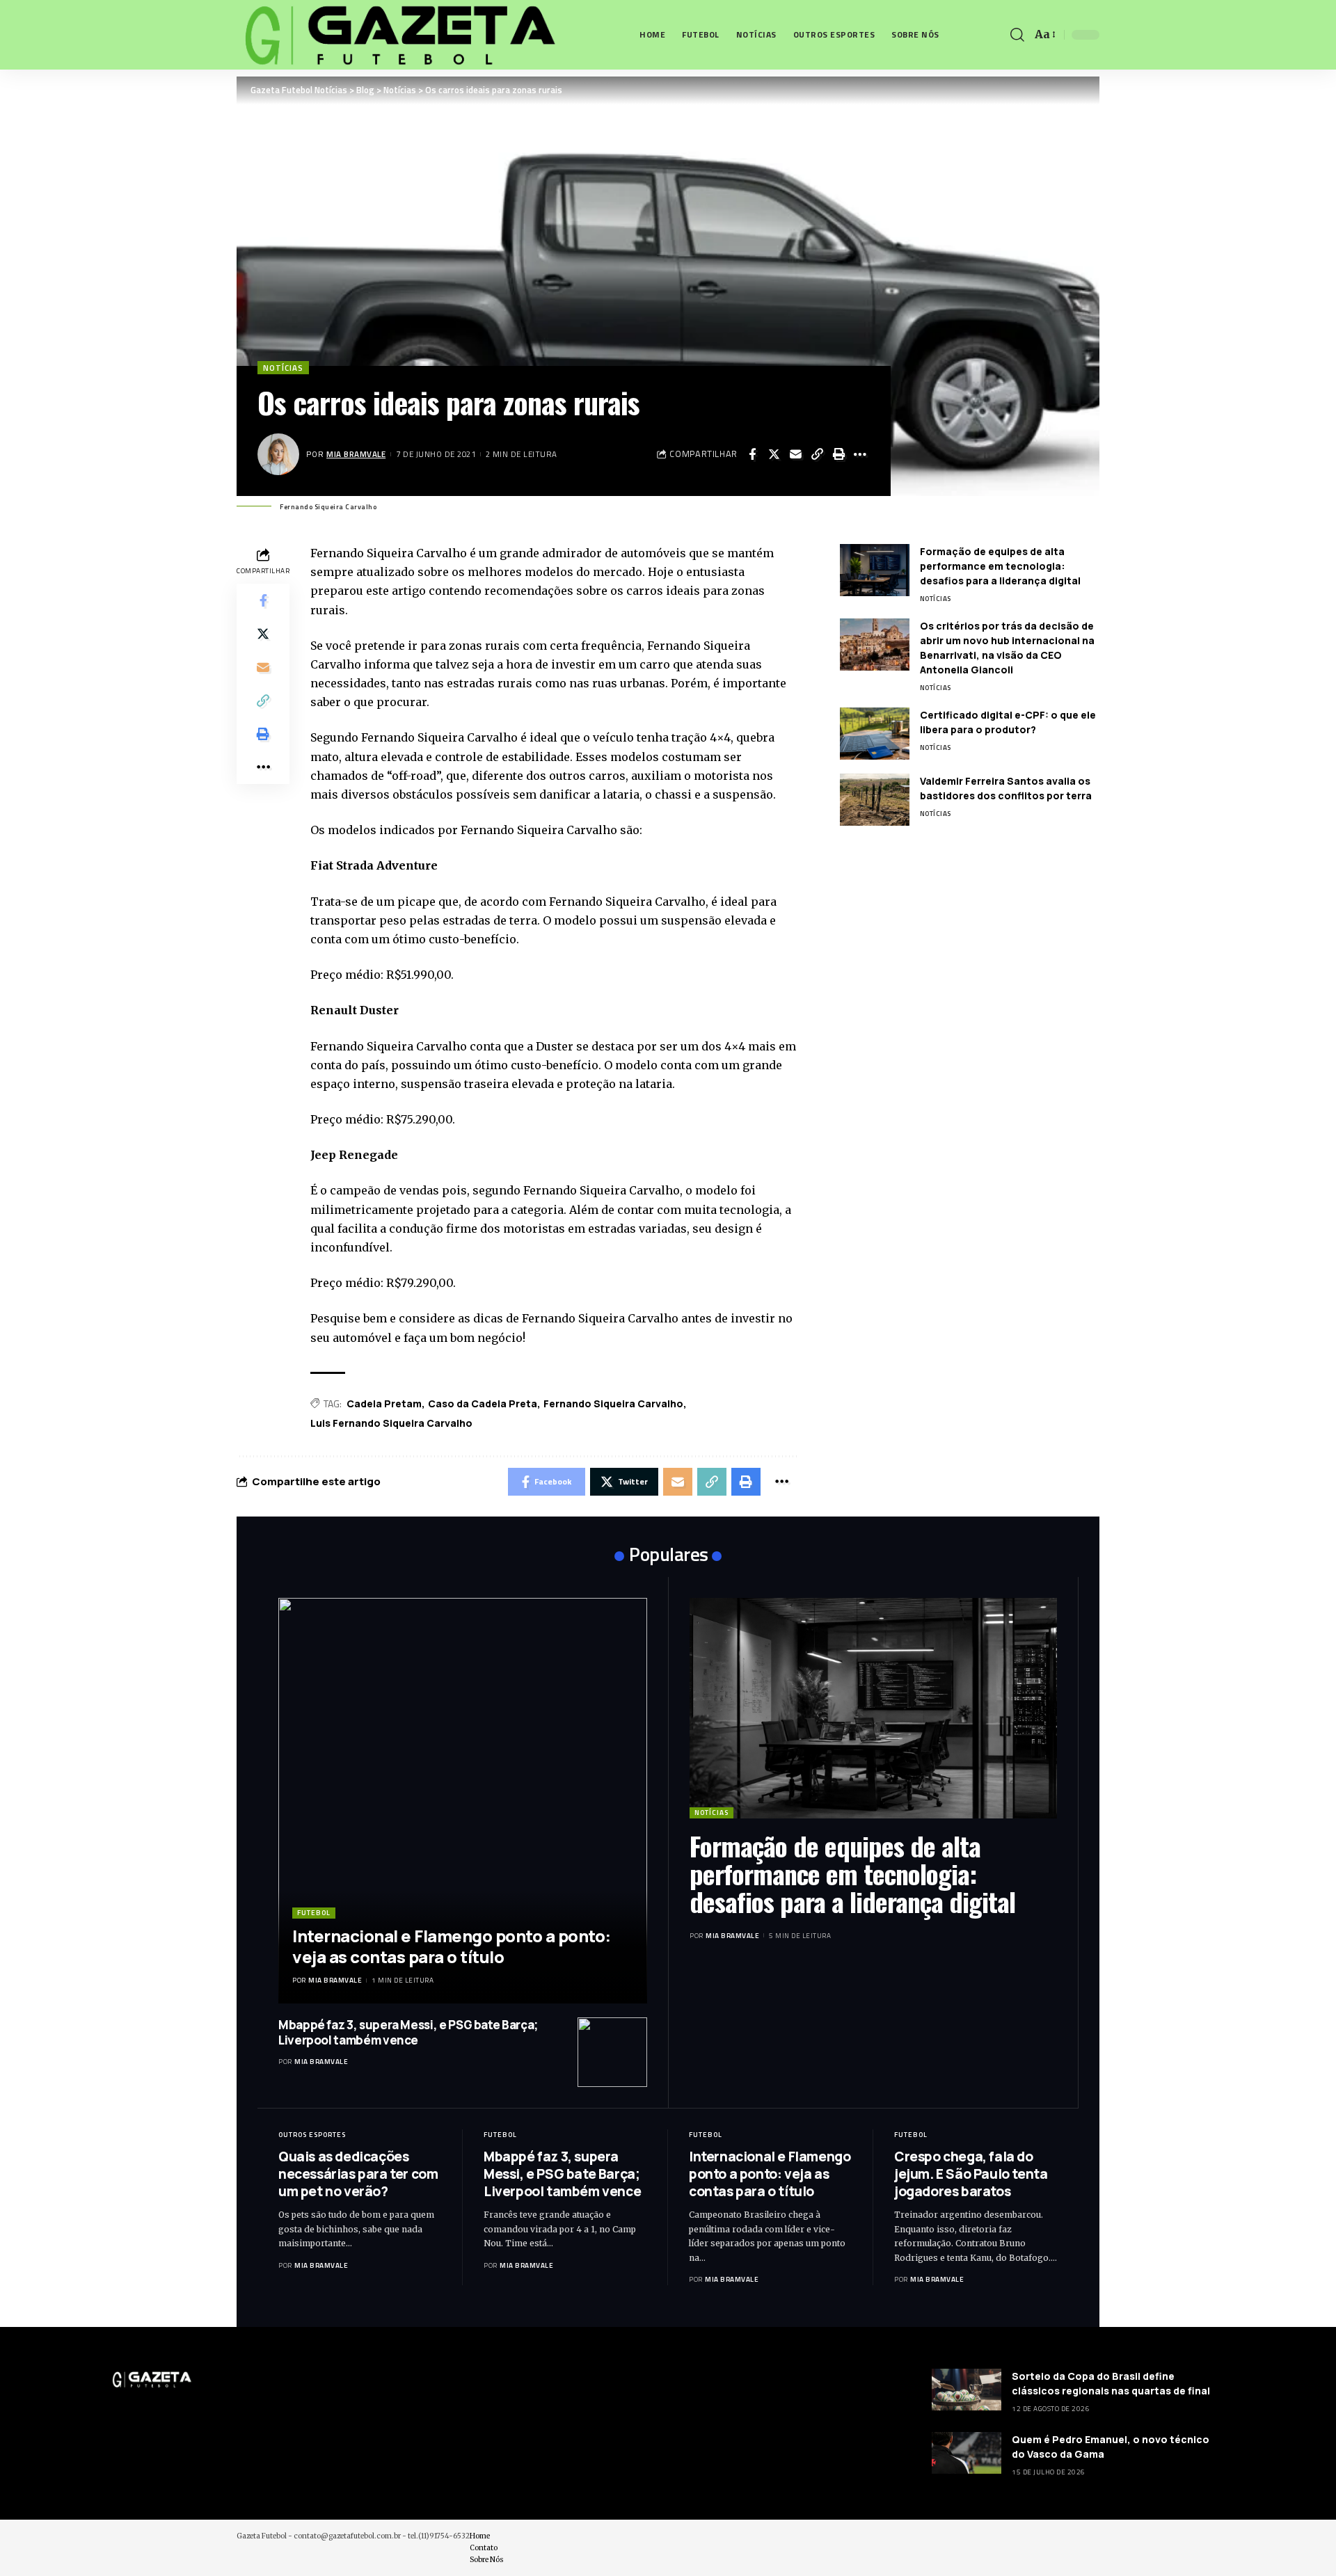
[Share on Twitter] (774, 454)
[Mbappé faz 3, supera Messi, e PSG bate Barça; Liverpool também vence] (612, 2052)
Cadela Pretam (384, 1403)
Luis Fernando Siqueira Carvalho (391, 1423)
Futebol (314, 1913)
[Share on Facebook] (752, 454)
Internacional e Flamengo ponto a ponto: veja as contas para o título (452, 1946)
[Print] (838, 454)
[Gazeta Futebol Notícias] (397, 35)
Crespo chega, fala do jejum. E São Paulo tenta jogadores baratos (971, 2174)
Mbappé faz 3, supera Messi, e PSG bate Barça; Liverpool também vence (408, 2032)
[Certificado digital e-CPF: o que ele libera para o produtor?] (875, 734)
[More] (860, 454)
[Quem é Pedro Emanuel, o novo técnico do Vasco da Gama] (967, 2453)
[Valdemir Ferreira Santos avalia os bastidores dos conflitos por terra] (875, 800)
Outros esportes (312, 2135)
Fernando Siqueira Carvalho (613, 1403)
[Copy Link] (817, 454)
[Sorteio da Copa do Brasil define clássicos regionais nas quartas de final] (967, 2390)
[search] (1017, 35)
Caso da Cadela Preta (483, 1403)
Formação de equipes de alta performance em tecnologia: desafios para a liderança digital (1000, 566)
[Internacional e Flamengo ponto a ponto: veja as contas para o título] (463, 1801)
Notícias (283, 368)
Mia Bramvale (356, 454)
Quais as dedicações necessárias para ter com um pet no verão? (358, 2174)
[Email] (795, 454)
